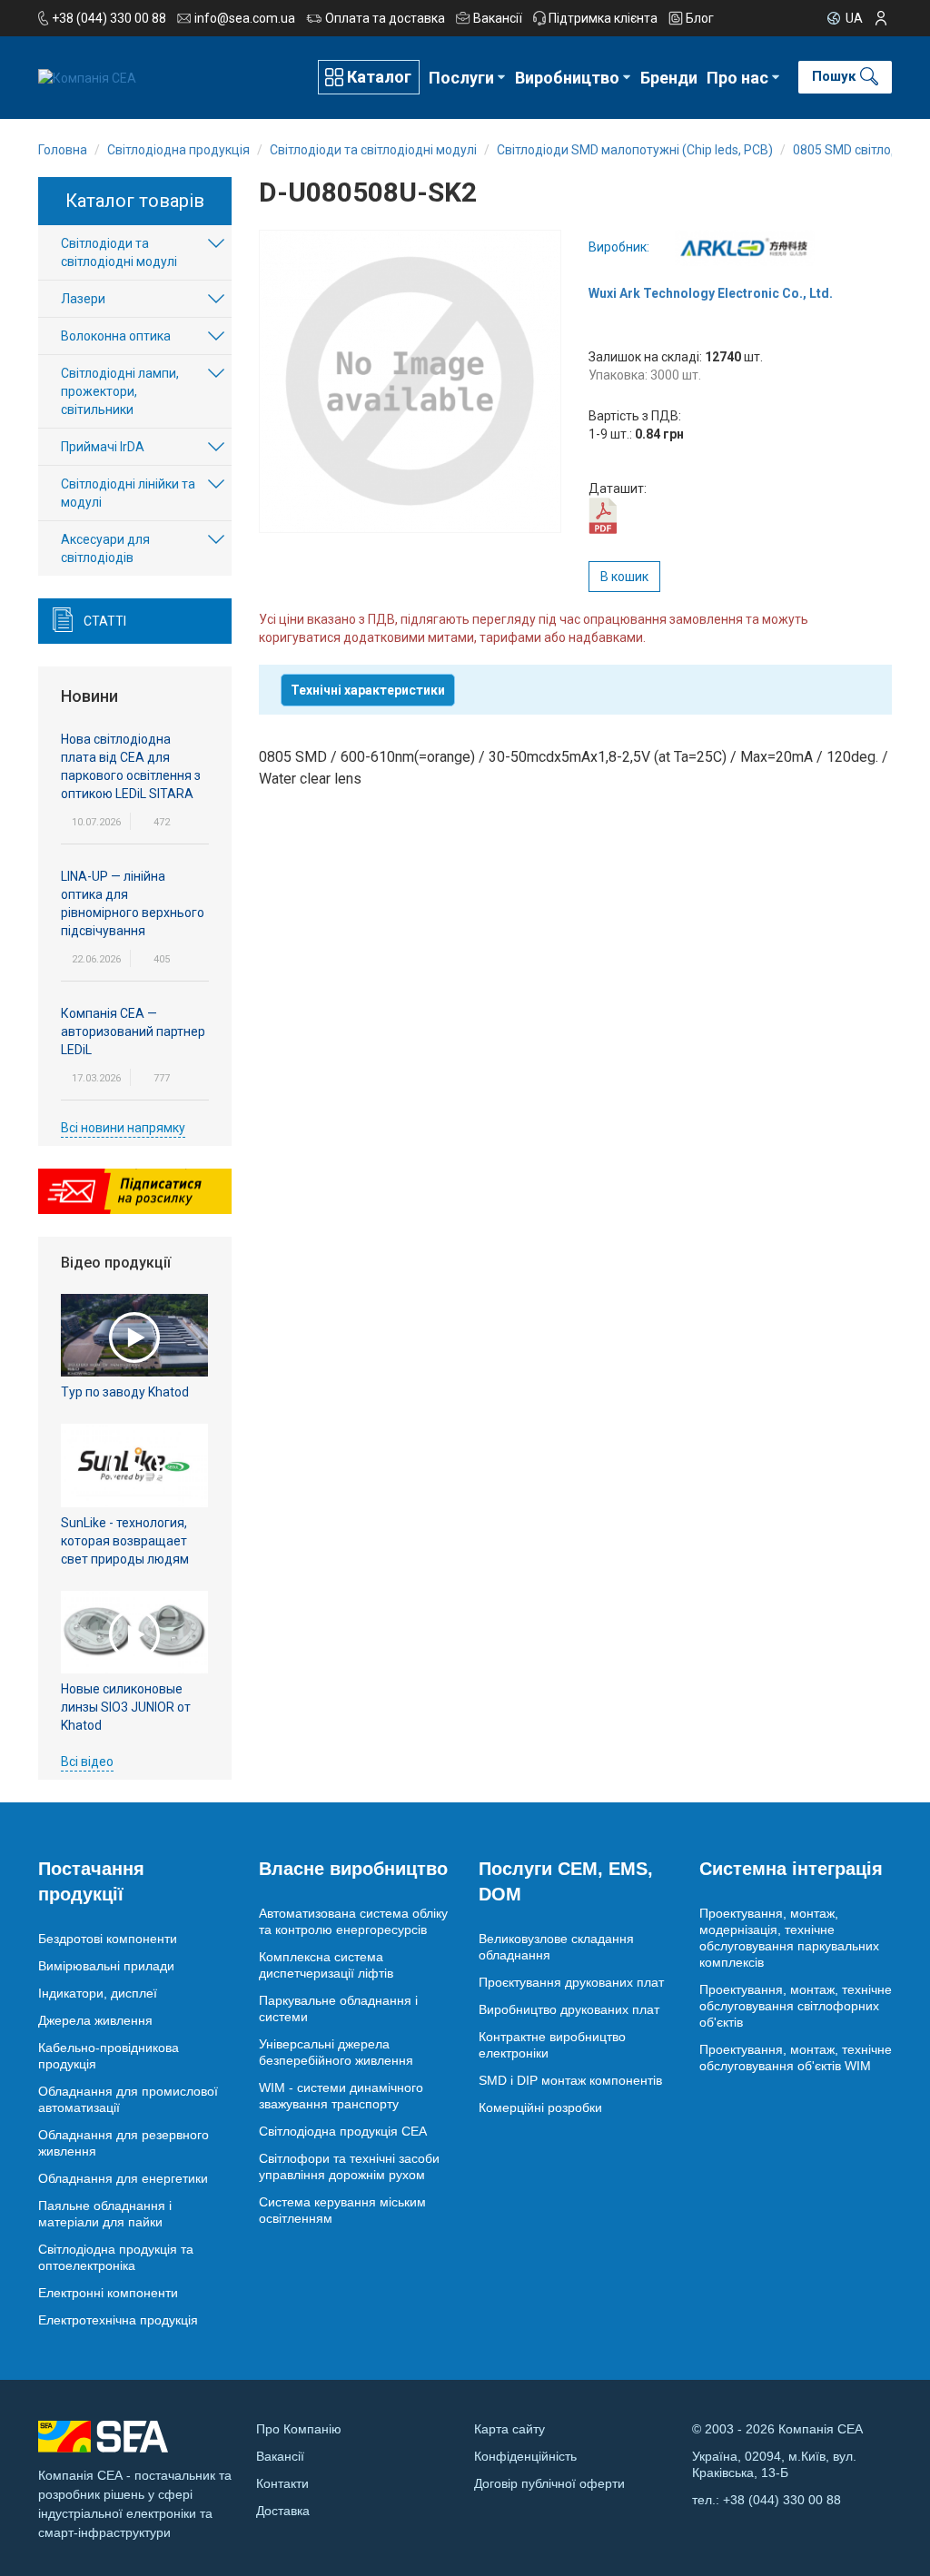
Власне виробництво (353, 1869)
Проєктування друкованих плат (571, 1982)
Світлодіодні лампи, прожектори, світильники (120, 391)
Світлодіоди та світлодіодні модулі (119, 252)
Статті (105, 621)
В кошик (624, 577)
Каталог (379, 77)
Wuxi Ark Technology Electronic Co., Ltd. (711, 293)
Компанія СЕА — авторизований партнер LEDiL (133, 1031)
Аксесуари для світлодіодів (105, 548)
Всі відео (87, 1762)
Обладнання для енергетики (123, 2178)
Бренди (669, 78)
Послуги (461, 78)
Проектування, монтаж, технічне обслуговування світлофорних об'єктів (796, 2006)
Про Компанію (299, 2429)
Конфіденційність (525, 2456)
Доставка (283, 2511)
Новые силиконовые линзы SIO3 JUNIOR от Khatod (126, 1707)
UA (854, 18)
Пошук (834, 76)
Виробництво (567, 78)
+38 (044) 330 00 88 (109, 18)
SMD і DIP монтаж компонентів (570, 2080)
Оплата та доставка (385, 18)
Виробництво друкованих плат (569, 2009)
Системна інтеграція (791, 1869)
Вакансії (498, 18)
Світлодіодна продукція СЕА (343, 2131)
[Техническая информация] (603, 515)
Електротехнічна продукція (118, 2320)
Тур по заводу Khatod (125, 1392)
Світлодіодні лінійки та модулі (128, 493)
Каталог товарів (135, 201)
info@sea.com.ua (245, 18)
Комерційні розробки (540, 2107)
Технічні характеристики (368, 690)
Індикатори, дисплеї (98, 1993)
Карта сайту (510, 2429)
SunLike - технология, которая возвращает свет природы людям (125, 1541)
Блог (700, 18)
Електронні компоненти (108, 2293)
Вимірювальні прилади (106, 1966)
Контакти (282, 2483)
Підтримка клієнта (603, 18)
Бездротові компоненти (108, 1939)
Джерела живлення (95, 2020)
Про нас (737, 78)
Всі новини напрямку (123, 1128)
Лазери (83, 299)
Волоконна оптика (116, 336)
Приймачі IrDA (103, 447)
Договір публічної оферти (549, 2483)
